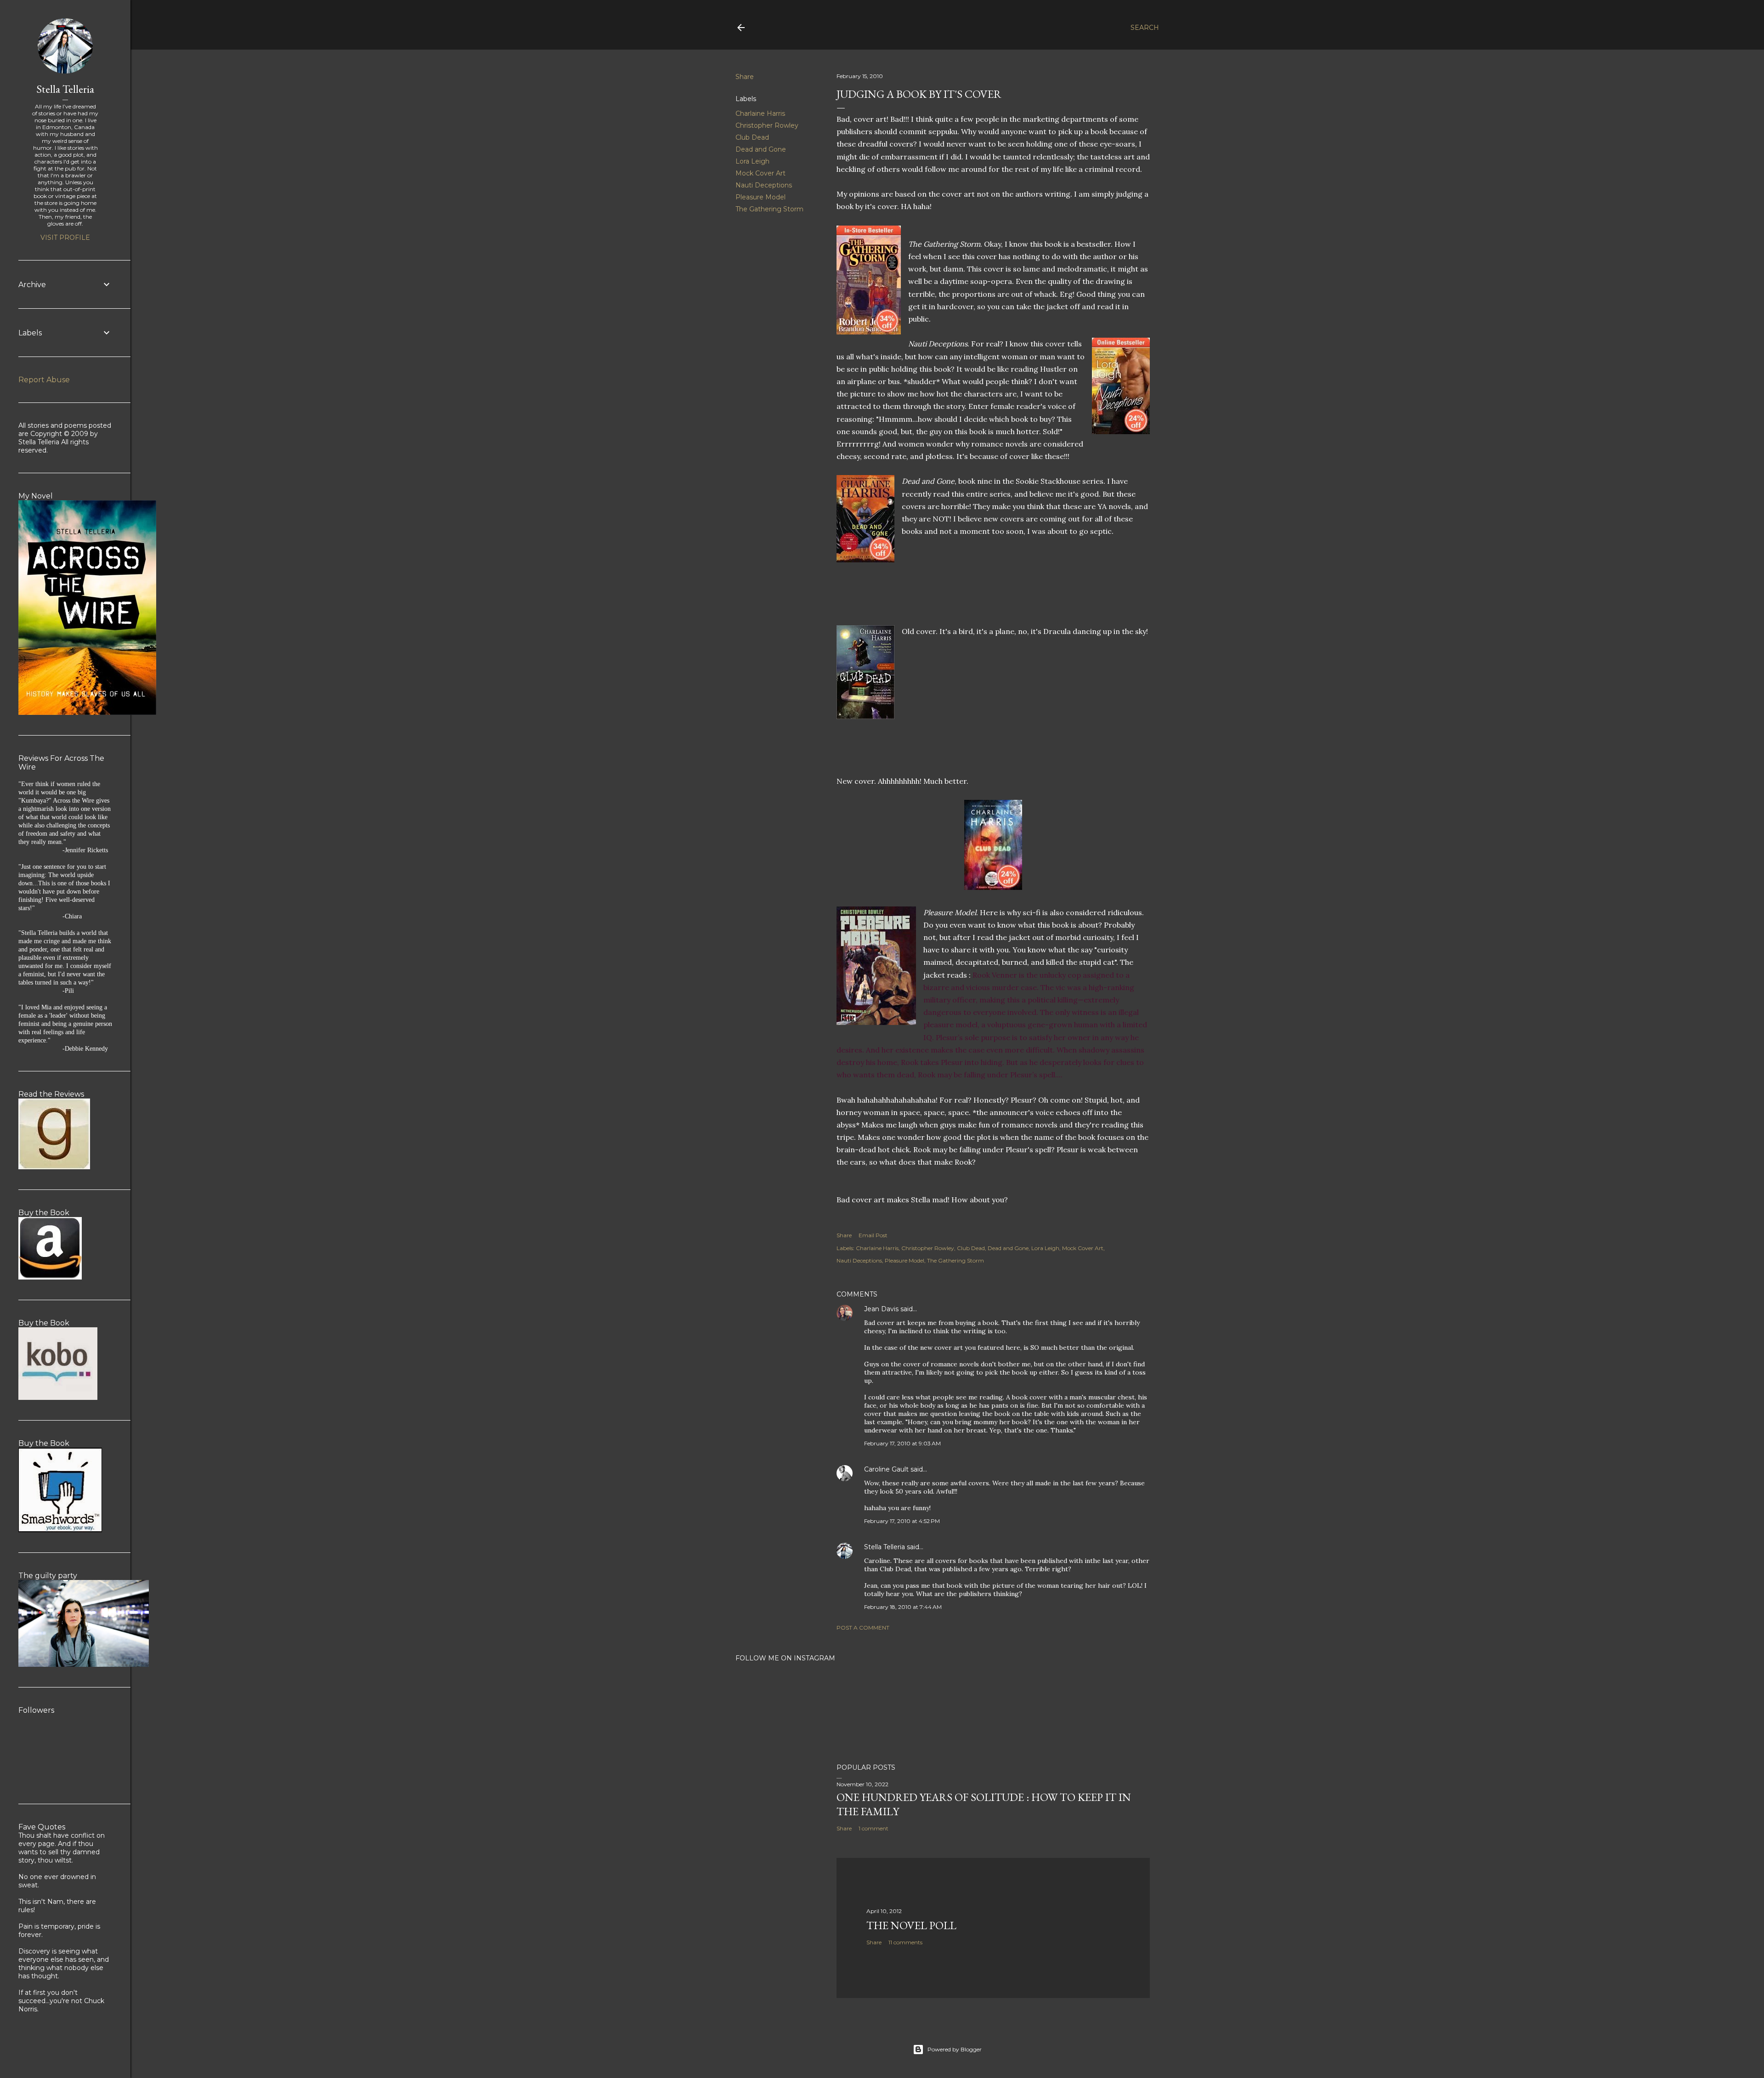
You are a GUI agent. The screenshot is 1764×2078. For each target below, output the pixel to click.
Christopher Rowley (767, 125)
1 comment (874, 1828)
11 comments (905, 1942)
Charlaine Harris (760, 113)
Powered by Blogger (955, 2049)
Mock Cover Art (760, 173)
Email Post (873, 1235)
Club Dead (752, 137)
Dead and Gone (761, 149)
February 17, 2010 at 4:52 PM (902, 1521)
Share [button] (745, 77)
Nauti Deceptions (764, 185)
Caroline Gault (886, 1469)
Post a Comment (863, 1628)
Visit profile (65, 238)
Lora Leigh (752, 161)
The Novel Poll (911, 1925)
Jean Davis (881, 1309)
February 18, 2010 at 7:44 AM (903, 1607)
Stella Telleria (885, 1547)
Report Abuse (44, 380)
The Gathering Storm (769, 209)
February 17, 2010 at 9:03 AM (902, 1443)
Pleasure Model (760, 197)
